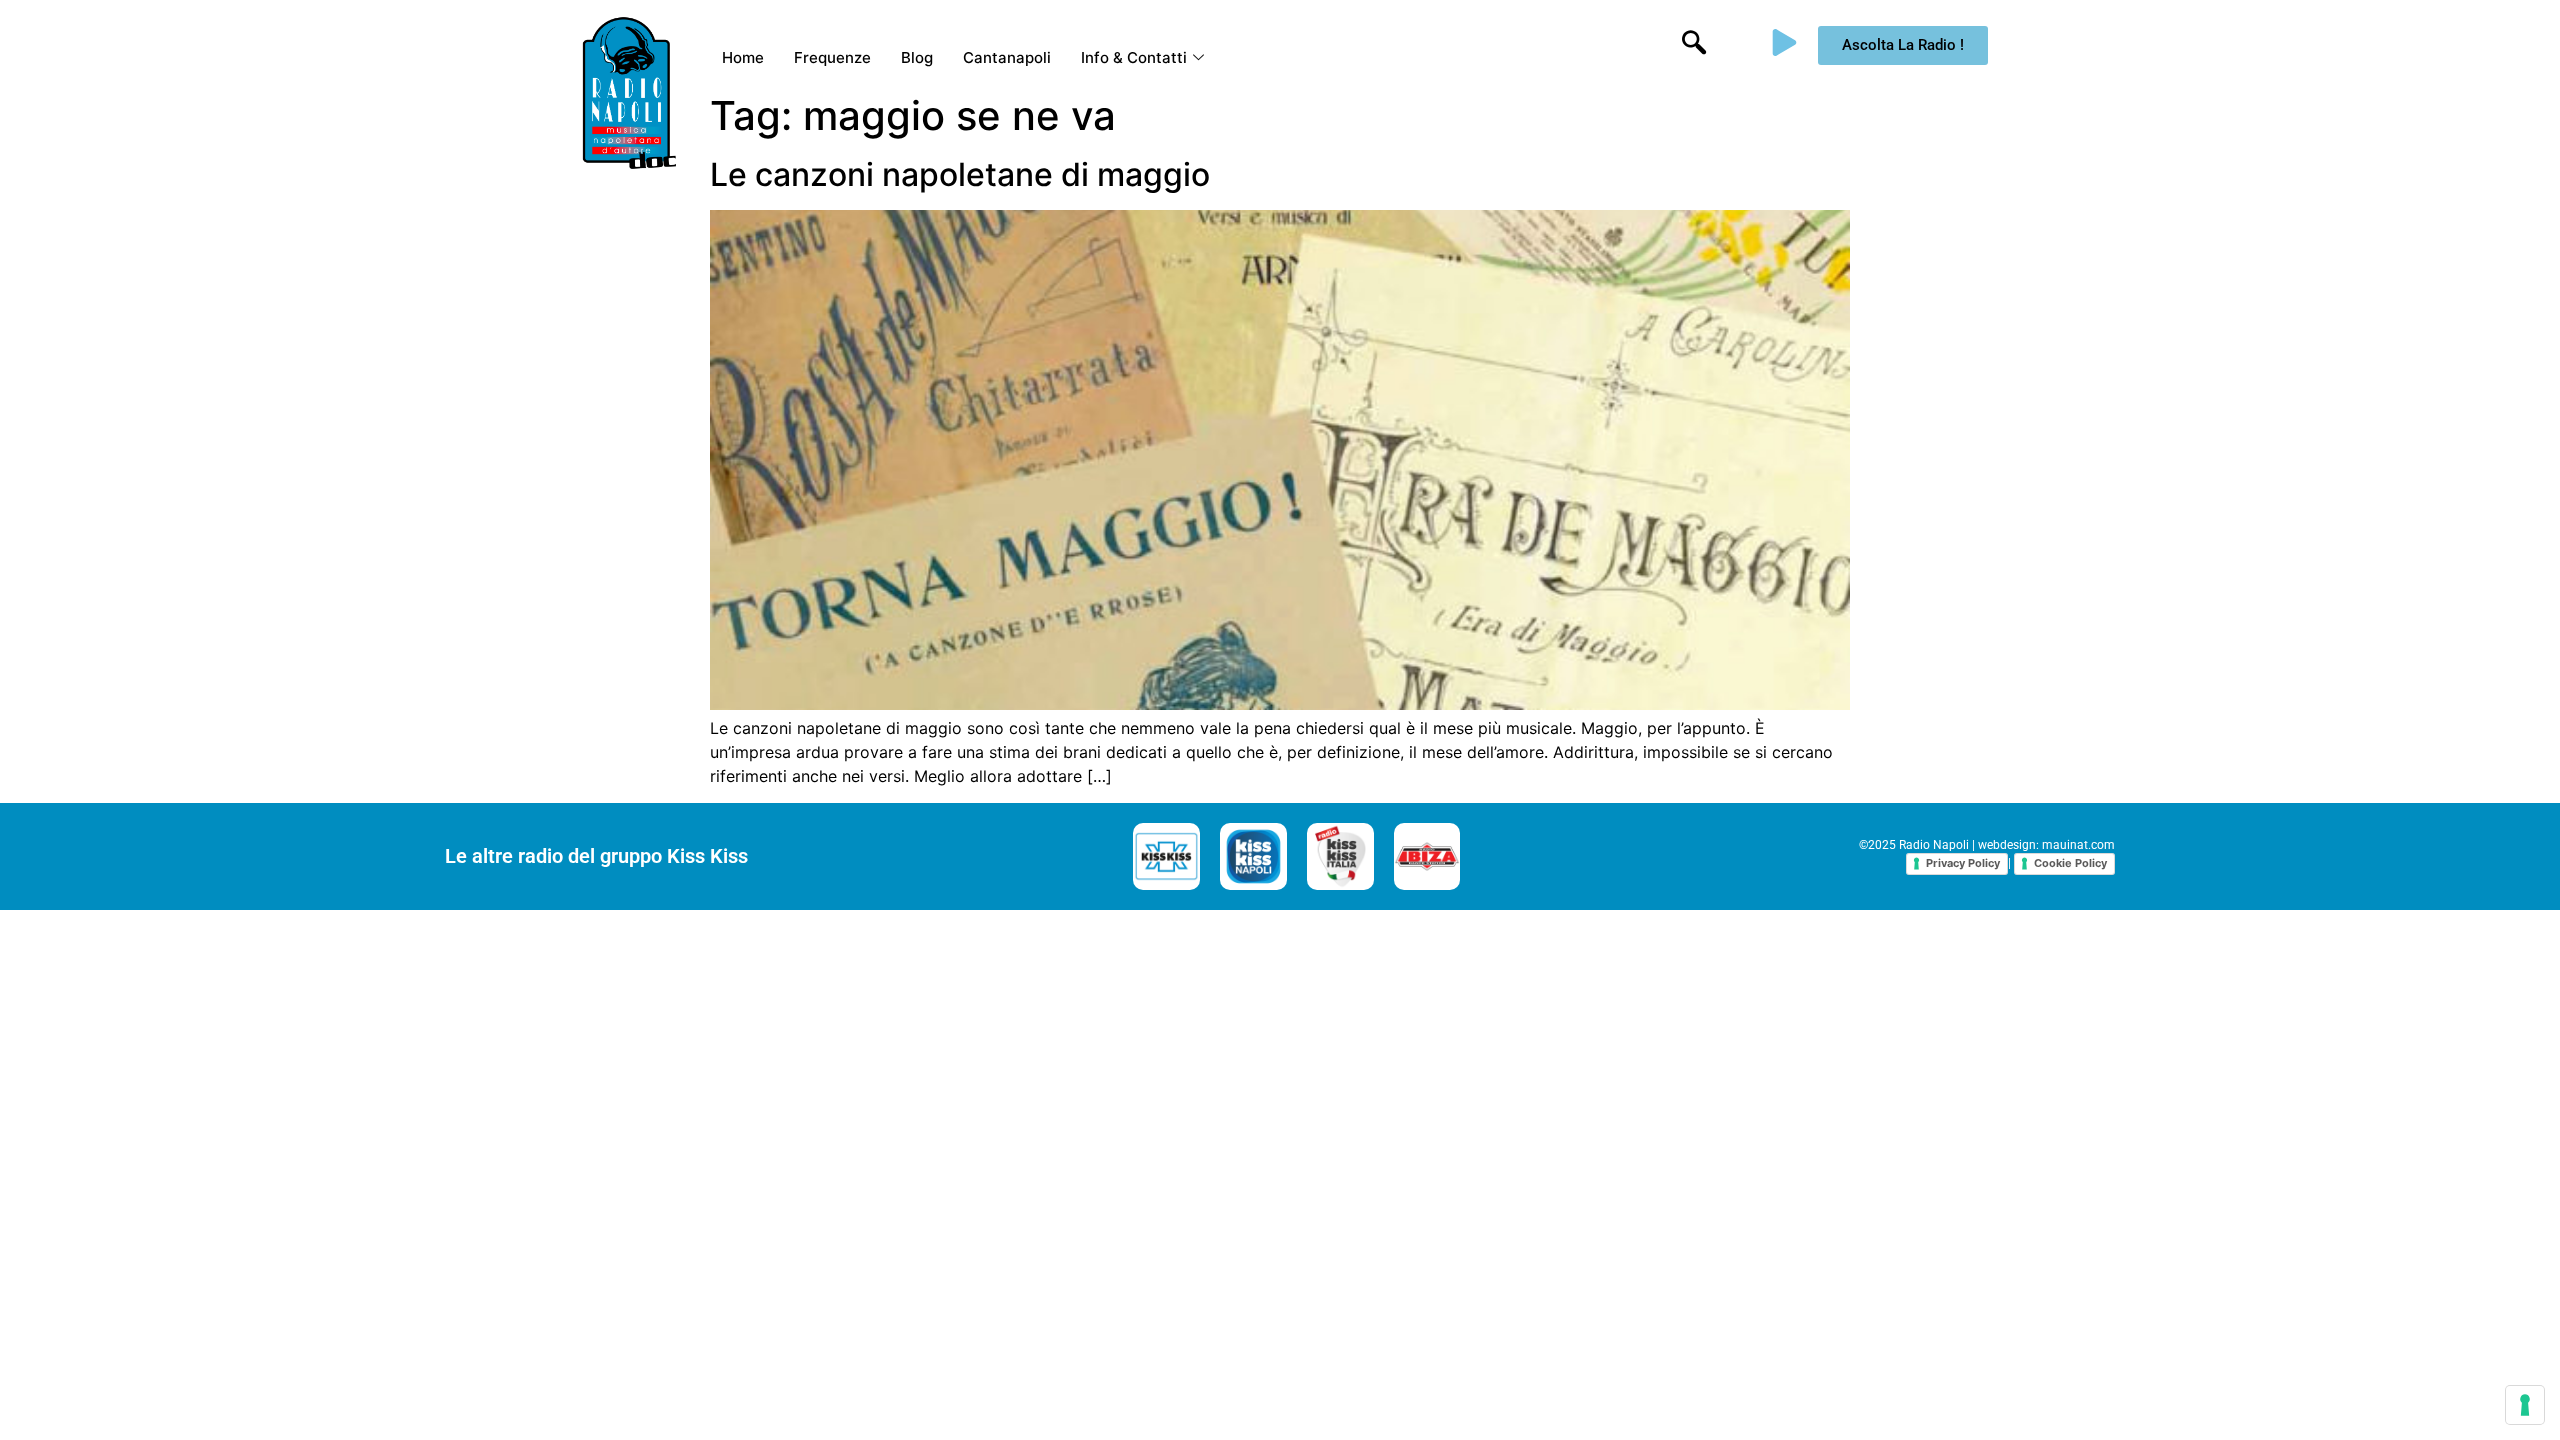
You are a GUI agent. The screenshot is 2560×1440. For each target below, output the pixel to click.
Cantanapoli (1007, 57)
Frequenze (832, 57)
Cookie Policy (2070, 863)
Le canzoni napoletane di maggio (960, 174)
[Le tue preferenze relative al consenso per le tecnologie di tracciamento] (2525, 1405)
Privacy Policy (1963, 863)
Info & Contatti (1134, 57)
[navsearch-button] (1694, 45)
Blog (917, 57)
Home (743, 57)
